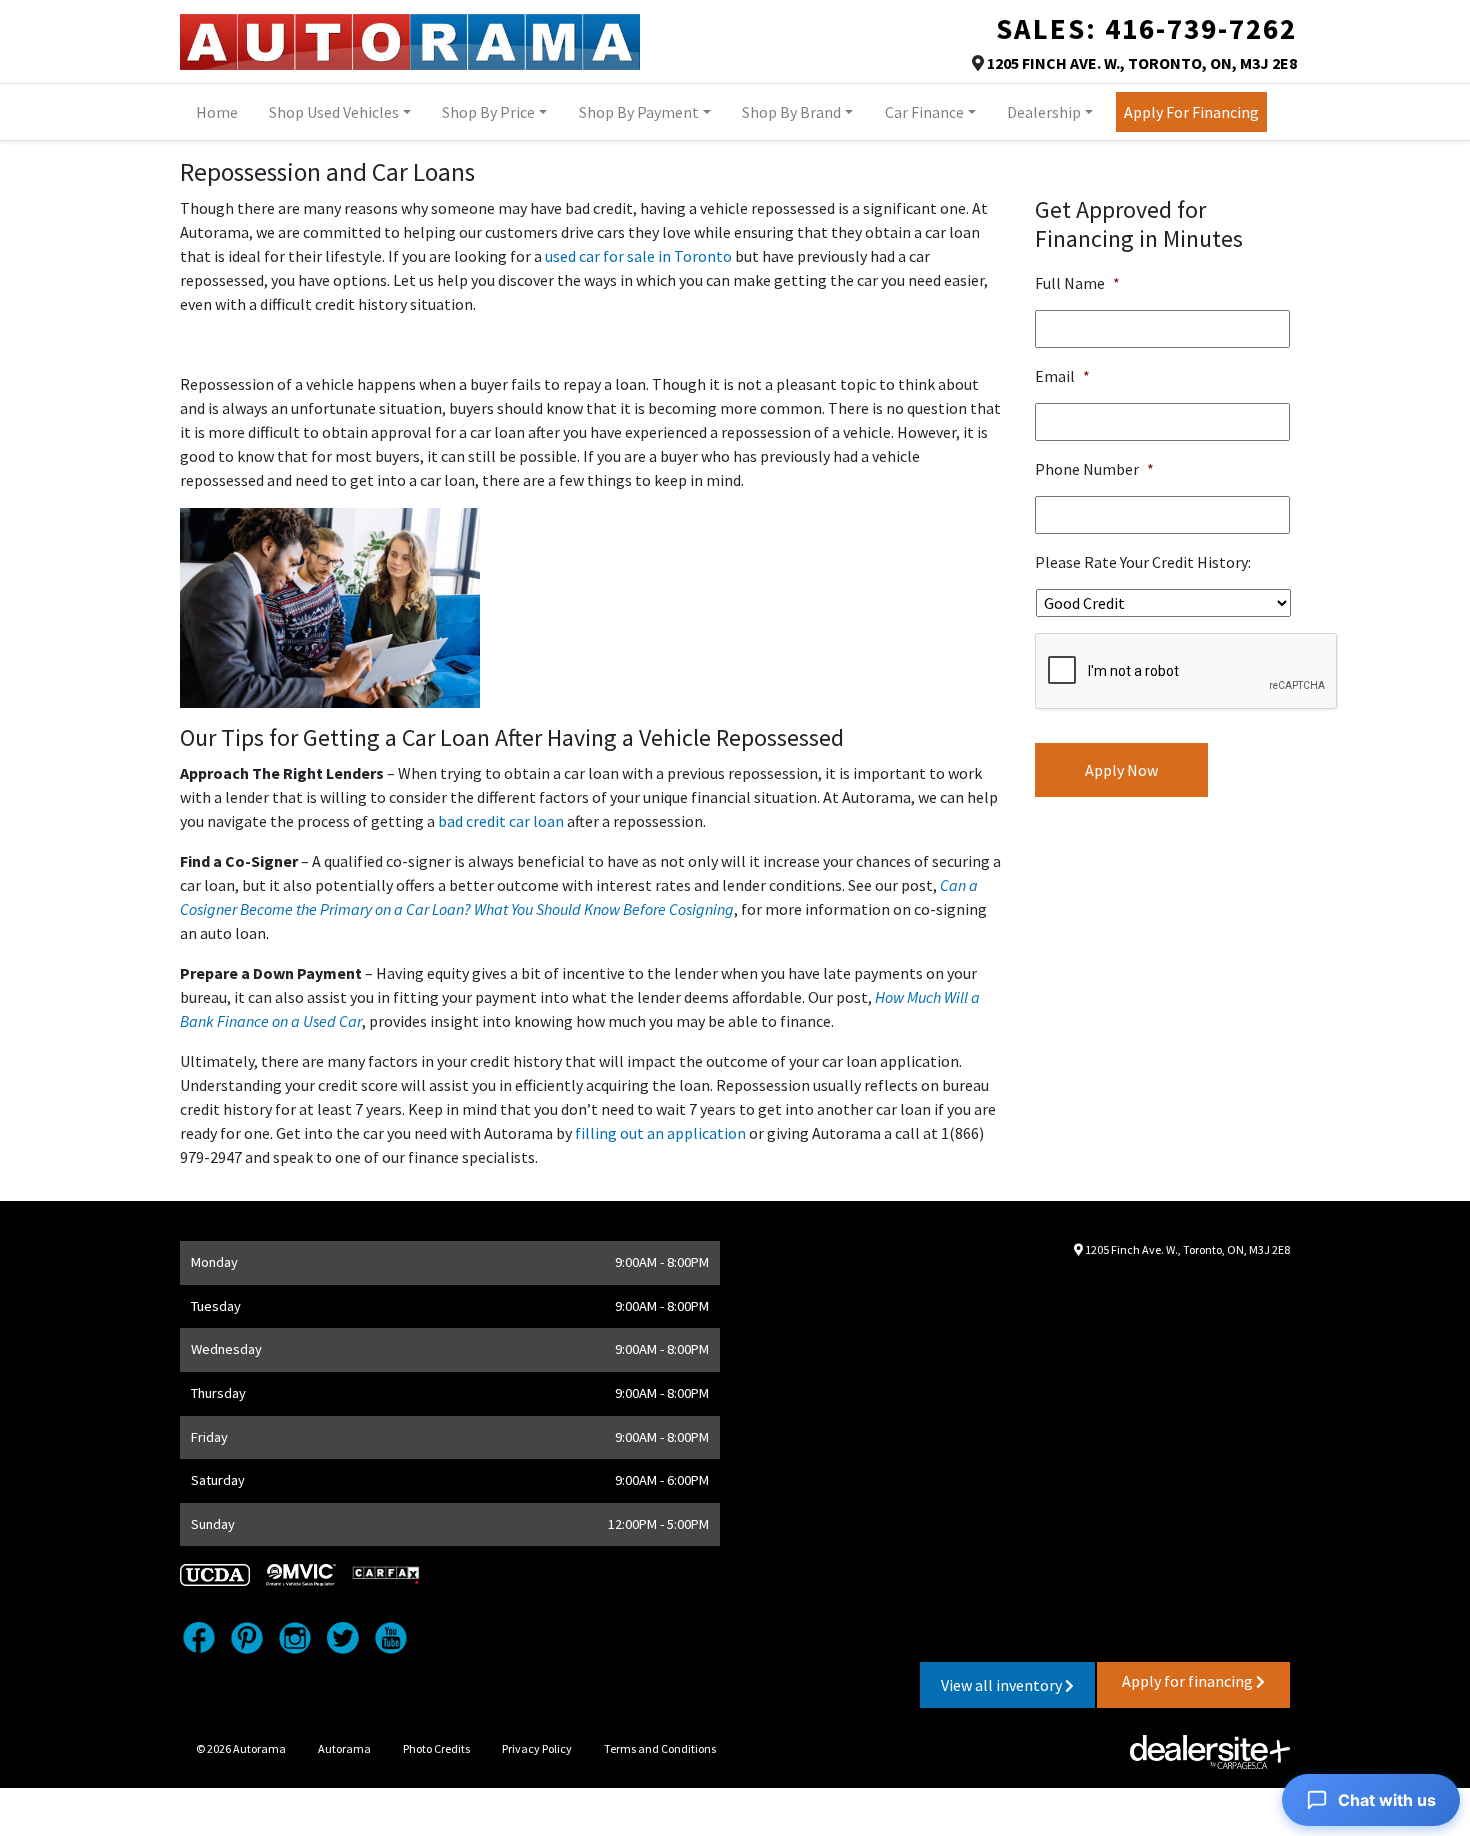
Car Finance (924, 112)
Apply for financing (1189, 1681)
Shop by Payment (639, 112)
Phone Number (1094, 469)
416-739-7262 (1201, 29)
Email (1062, 376)
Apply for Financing (1191, 112)
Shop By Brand (791, 112)
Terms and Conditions (660, 1748)
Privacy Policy (537, 1748)
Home (217, 112)
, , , (1142, 63)
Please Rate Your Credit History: (1143, 562)
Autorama (344, 1748)
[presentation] (1187, 672)
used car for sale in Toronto (638, 256)
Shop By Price (488, 112)
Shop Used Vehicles (334, 112)
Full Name (1077, 283)
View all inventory (1003, 1685)
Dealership (1044, 112)
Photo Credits (436, 1748)
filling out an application (660, 1133)
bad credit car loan (499, 821)
